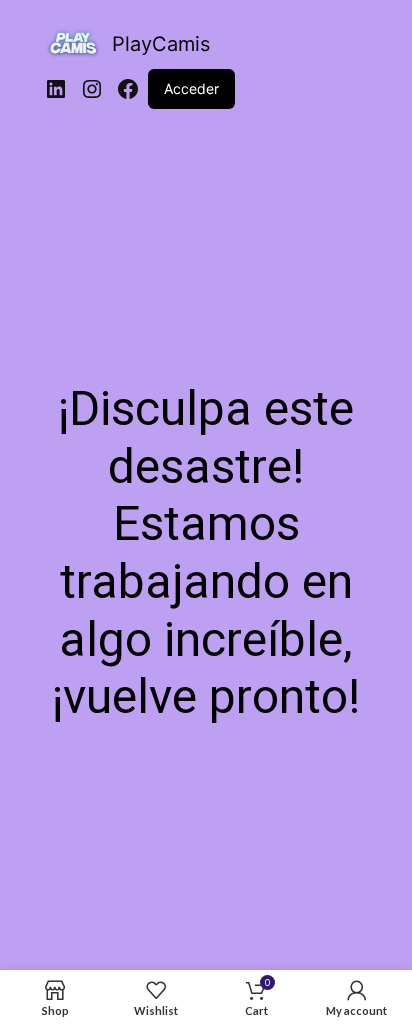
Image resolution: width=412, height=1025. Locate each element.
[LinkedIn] (56, 89)
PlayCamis (161, 44)
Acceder (191, 88)
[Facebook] (128, 89)
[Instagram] (92, 89)
